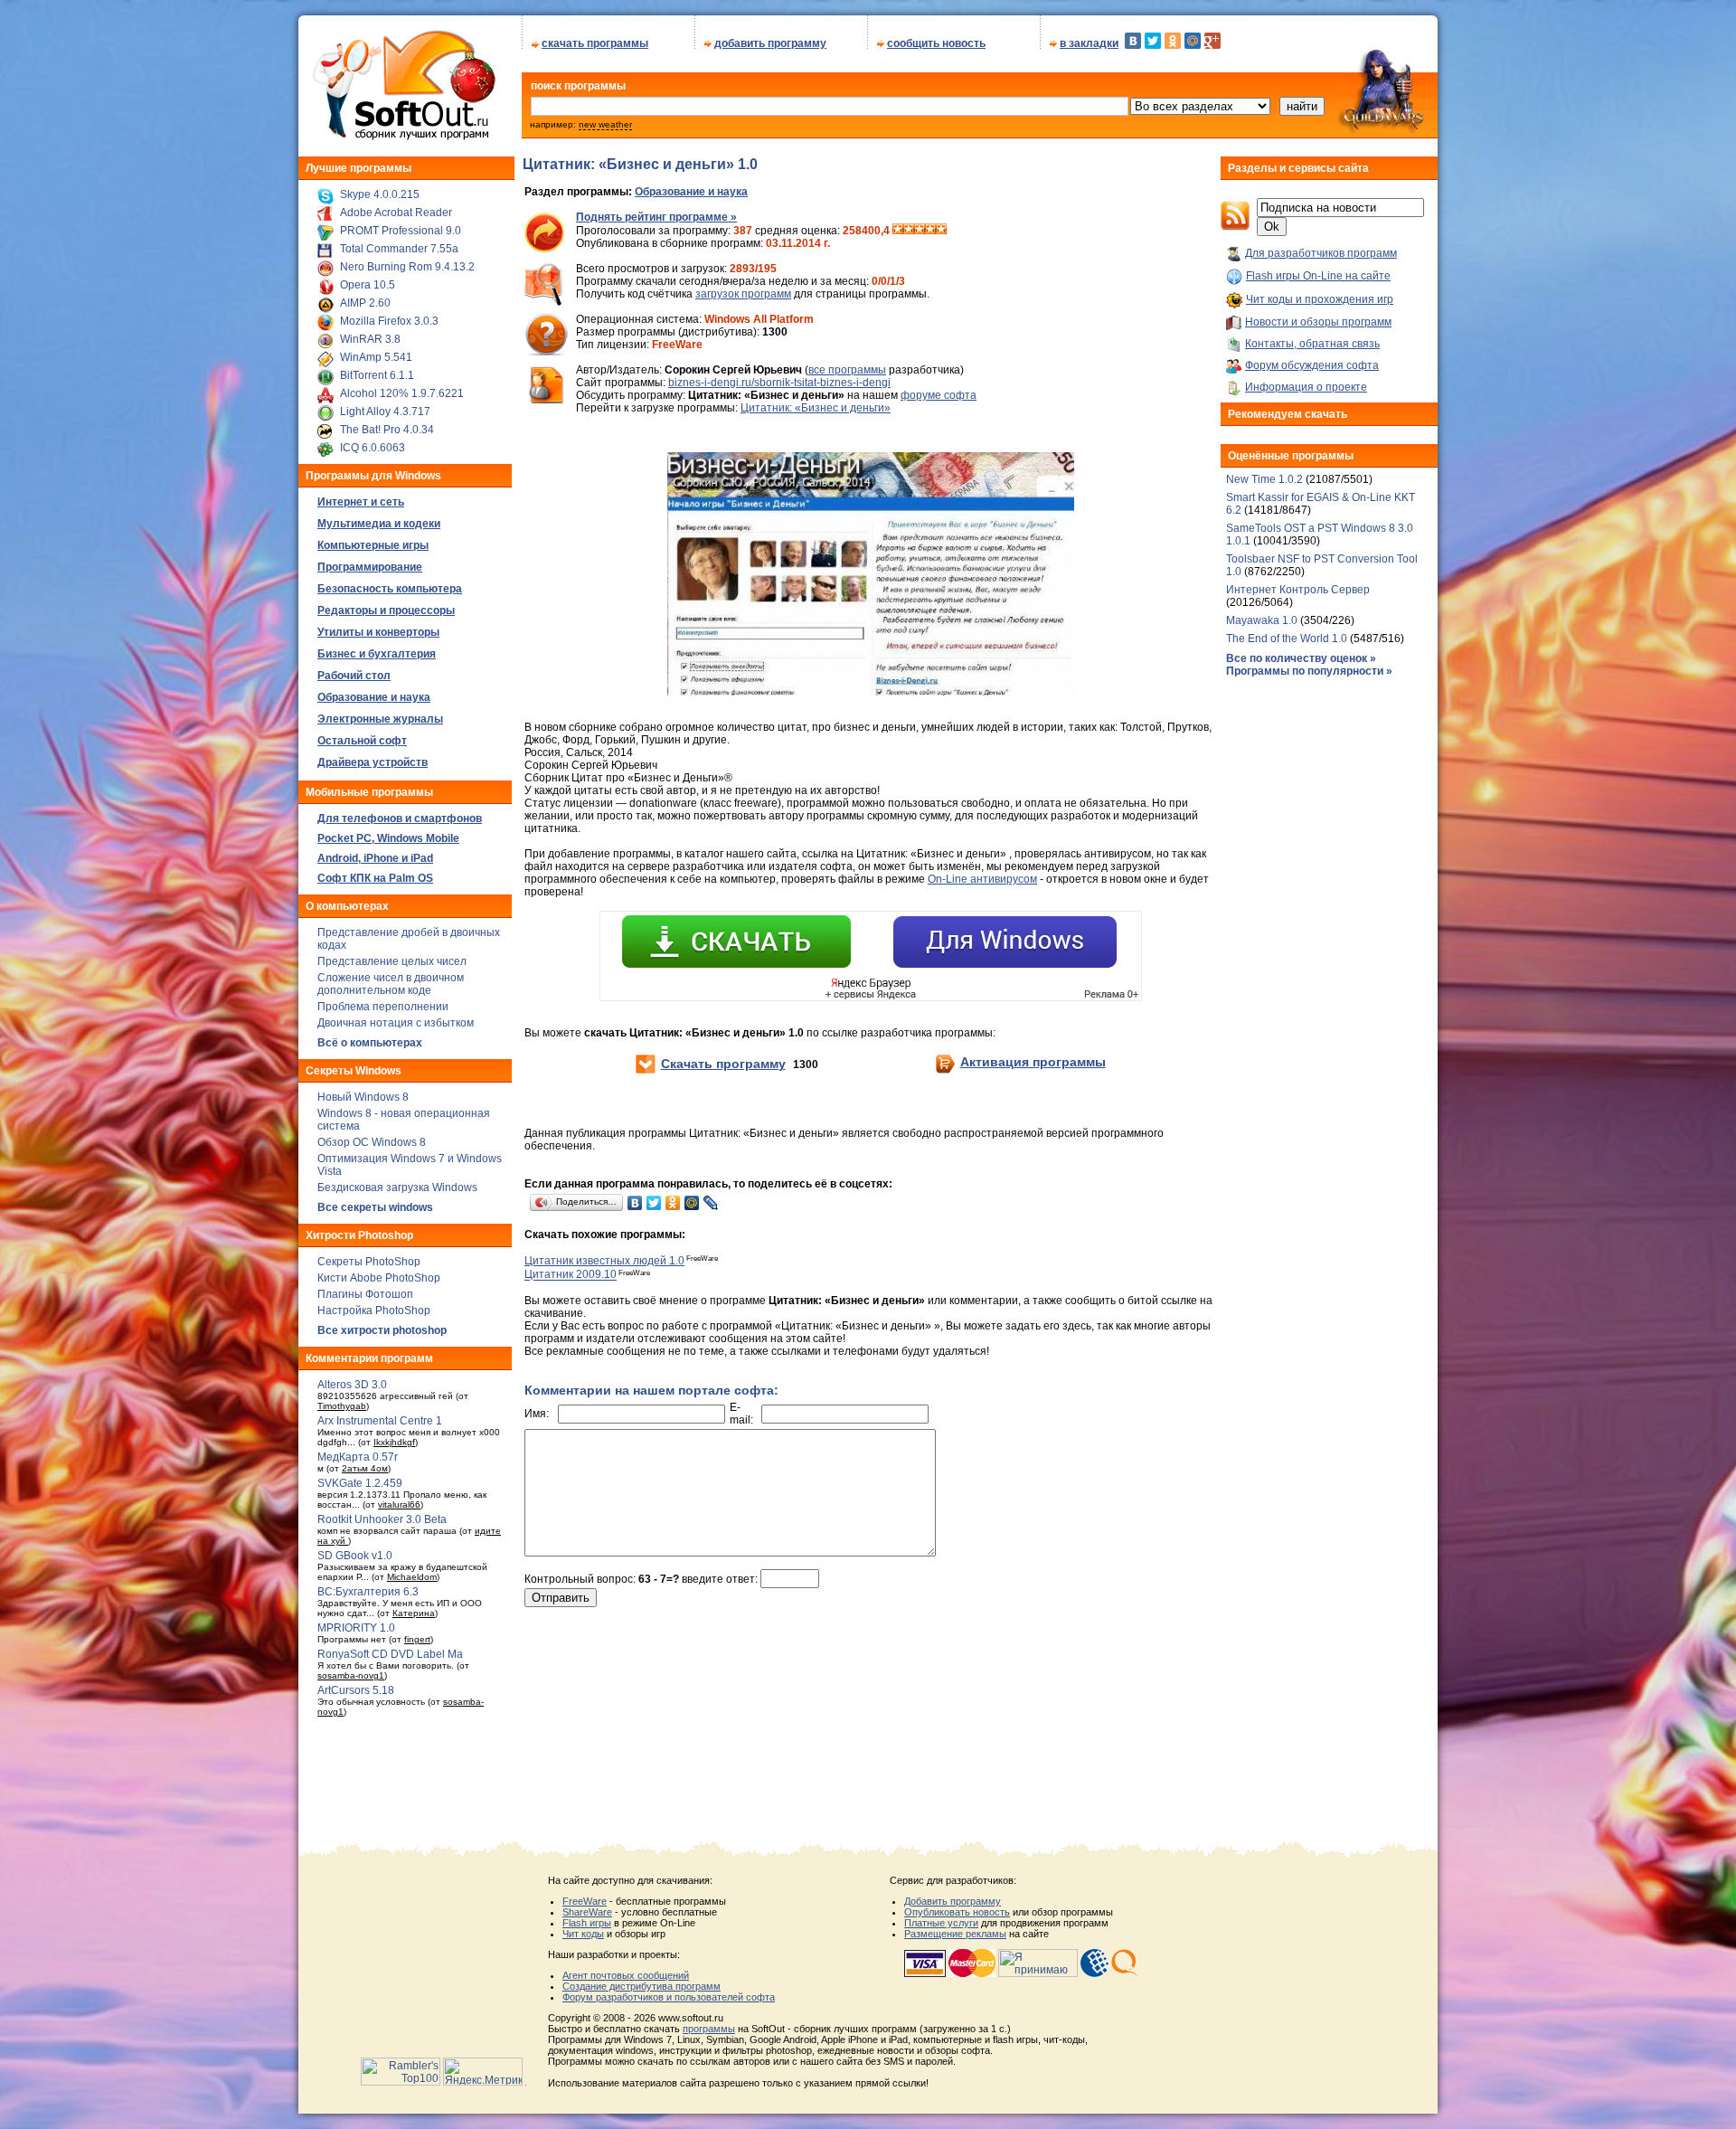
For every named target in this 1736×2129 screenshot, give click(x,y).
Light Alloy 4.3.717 (385, 412)
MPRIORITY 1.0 (356, 1628)
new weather (605, 124)
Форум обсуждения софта (1312, 365)
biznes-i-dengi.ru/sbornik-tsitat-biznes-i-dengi (779, 383)
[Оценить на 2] (909, 231)
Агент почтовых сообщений (626, 1975)
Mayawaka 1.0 (1263, 620)
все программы (847, 370)
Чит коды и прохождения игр (1320, 299)
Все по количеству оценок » (1301, 658)
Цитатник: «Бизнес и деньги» (816, 408)
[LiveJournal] (711, 1203)
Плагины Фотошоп (365, 1294)
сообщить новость (936, 43)
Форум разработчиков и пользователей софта (669, 1997)
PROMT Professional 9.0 (401, 231)
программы (709, 2029)
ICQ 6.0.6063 (373, 448)
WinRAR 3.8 (370, 339)
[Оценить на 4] (930, 231)
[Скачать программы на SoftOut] (401, 140)
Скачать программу (723, 1064)
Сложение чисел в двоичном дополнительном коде (391, 984)
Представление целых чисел (392, 961)
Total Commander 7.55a (399, 249)
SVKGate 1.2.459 (360, 1483)
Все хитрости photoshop (382, 1330)
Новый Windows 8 (363, 1097)
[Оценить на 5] (941, 231)
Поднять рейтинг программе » (656, 217)
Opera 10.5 (368, 285)
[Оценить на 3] (920, 231)
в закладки (1089, 43)
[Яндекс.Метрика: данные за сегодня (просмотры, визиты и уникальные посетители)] (483, 2072)
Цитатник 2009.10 (571, 1275)
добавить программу (770, 43)
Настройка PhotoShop (374, 1311)
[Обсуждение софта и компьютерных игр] (1387, 134)
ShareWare (587, 1912)
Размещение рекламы (955, 1934)
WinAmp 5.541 (376, 357)
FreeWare (585, 1901)
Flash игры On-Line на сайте (1318, 276)
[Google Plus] (1212, 41)
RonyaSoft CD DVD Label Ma (390, 1654)
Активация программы (1033, 1062)
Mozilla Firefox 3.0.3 (389, 321)
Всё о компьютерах (370, 1043)
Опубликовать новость (957, 1912)
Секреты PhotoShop (369, 1262)
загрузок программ (743, 294)
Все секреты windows (375, 1207)
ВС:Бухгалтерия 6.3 (368, 1592)
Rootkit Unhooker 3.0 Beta (382, 1519)
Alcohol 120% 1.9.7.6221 (402, 393)
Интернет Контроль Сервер (1298, 590)
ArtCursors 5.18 (356, 1690)
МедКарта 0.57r (358, 1457)
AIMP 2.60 (365, 303)
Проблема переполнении (383, 1007)
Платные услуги (941, 1923)
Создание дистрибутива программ (642, 1986)
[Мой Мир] (1193, 41)
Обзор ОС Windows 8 (372, 1142)
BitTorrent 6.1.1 (377, 375)
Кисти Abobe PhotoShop (379, 1278)
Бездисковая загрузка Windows (397, 1188)
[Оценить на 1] (898, 231)
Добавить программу (953, 1901)
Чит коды (583, 1934)
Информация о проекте (1306, 387)
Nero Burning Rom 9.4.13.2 (407, 267)
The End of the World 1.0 (1287, 639)
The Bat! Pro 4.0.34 (387, 430)
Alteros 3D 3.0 (352, 1385)
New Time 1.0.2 (1264, 479)
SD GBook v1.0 (355, 1556)
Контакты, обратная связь (1312, 344)
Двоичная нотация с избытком (396, 1023)
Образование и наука (691, 192)
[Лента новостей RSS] (1235, 227)
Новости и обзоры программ (1318, 322)
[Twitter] (1153, 41)
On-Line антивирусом (982, 879)
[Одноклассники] (1173, 41)
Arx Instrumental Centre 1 (380, 1421)
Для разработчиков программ (1321, 253)
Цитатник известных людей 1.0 (604, 1261)
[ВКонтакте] (1133, 41)
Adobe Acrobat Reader (396, 213)
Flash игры (587, 1923)
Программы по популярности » (1309, 671)
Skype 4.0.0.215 (380, 194)
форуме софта (939, 395)
